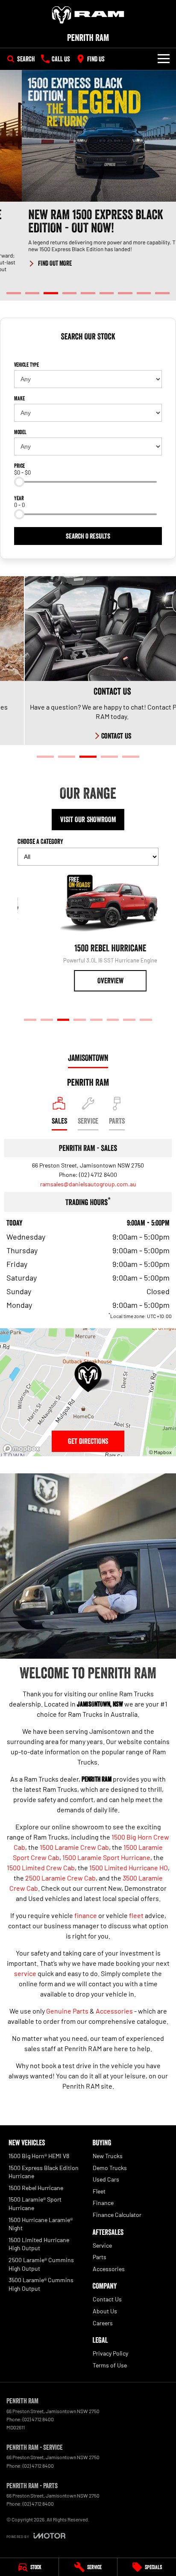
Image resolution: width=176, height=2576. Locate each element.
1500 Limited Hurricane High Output (39, 2244)
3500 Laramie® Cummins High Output (41, 2284)
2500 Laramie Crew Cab (60, 1878)
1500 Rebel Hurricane (36, 2188)
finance (86, 1915)
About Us (105, 2311)
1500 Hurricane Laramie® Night (41, 2224)
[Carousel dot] (14, 293)
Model (20, 432)
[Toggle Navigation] (164, 59)
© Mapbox (160, 1452)
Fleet (99, 2191)
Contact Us (107, 2299)
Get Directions (88, 1441)
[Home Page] (88, 15)
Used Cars (106, 2179)
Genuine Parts (67, 2011)
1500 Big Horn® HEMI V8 (39, 2156)
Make (19, 398)
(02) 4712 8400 (98, 1175)
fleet (136, 1915)
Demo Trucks (110, 2168)
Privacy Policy (110, 2353)
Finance (103, 2203)
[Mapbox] (23, 1449)
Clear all (88, 352)
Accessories (114, 2011)
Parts (100, 2257)
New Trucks (108, 2156)
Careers (103, 2323)
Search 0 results (88, 536)
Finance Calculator (117, 2215)
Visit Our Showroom (88, 820)
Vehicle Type (26, 365)
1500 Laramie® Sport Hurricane (35, 2204)
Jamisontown (88, 1058)
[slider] (19, 482)
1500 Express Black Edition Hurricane (44, 2172)
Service (102, 2245)
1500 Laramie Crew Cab (74, 1847)
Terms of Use (110, 2365)
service (25, 1973)
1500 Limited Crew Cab (41, 1868)
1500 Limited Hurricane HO (129, 1868)
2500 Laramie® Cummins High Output (41, 2264)
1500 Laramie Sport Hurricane (106, 1857)
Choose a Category (40, 841)
